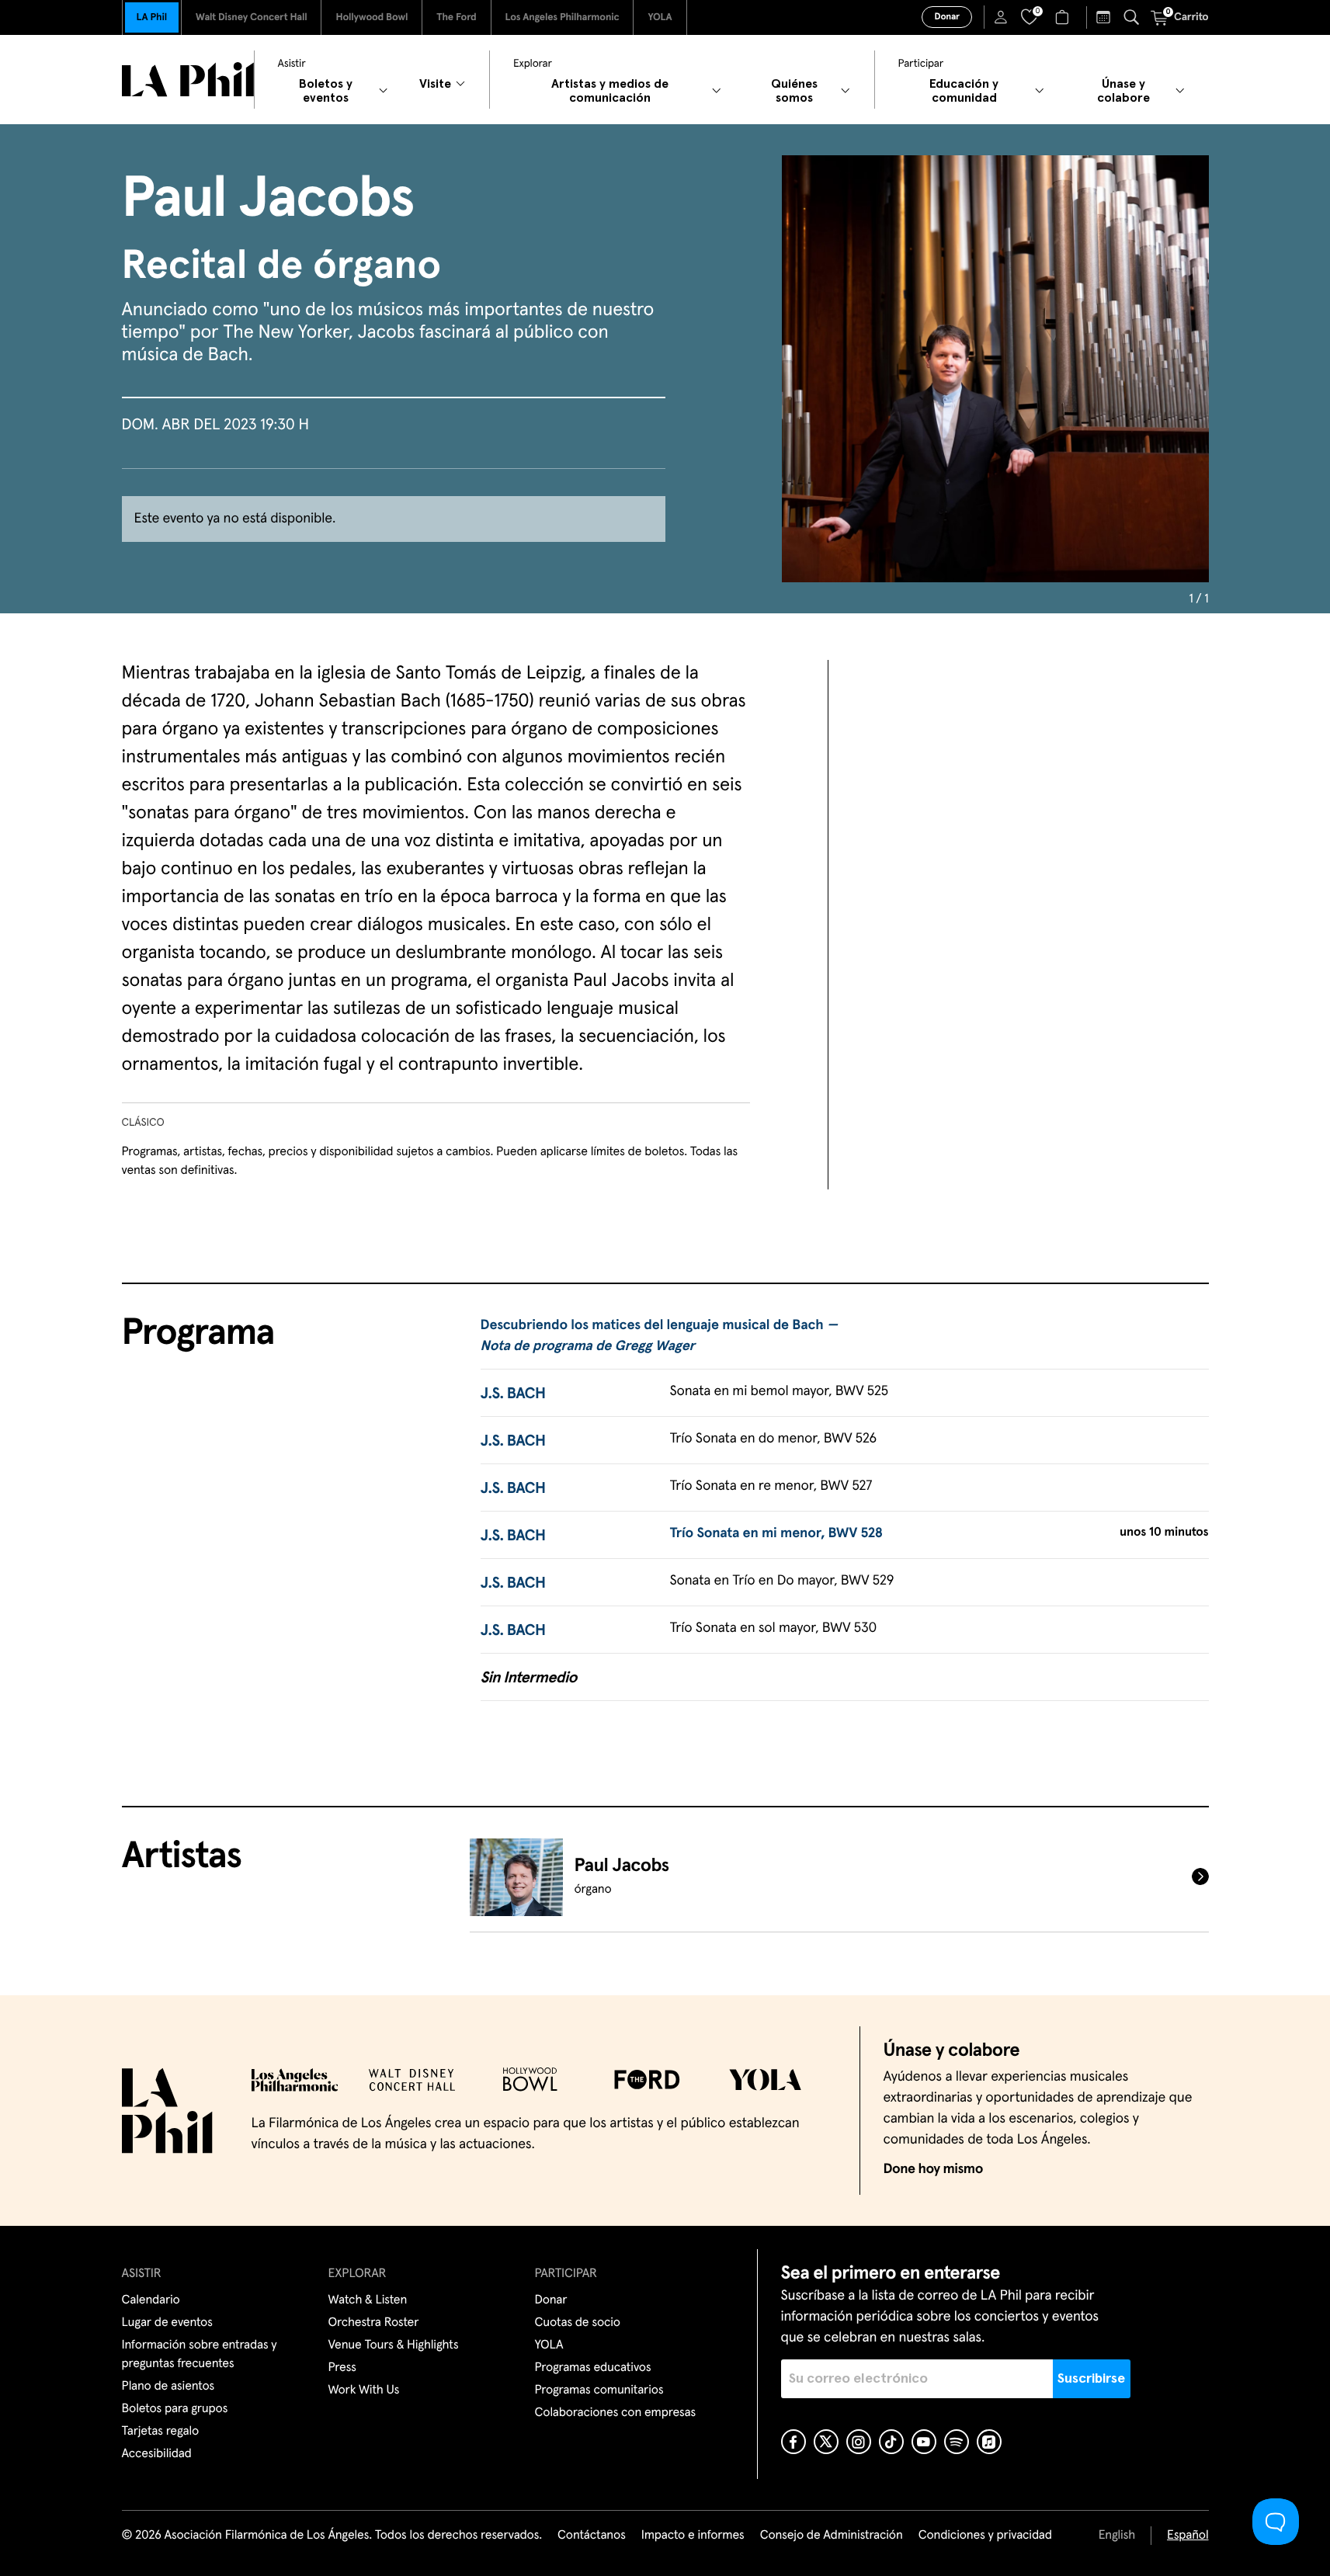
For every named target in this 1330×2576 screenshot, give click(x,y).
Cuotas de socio (578, 2323)
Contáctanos (592, 2536)
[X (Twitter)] (826, 2442)
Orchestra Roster (374, 2323)
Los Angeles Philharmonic (563, 17)
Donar (946, 17)
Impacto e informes (693, 2536)
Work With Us (364, 2390)
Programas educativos (593, 2368)
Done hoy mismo (933, 2169)
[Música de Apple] (989, 2442)
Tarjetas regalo (161, 2432)
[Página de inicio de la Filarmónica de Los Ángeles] (188, 80)
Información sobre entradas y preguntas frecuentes (200, 2355)
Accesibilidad (157, 2454)
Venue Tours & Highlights (394, 2345)
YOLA (660, 17)
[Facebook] (793, 2442)
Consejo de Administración (832, 2536)
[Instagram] (859, 2442)
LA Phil (152, 17)
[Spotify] (957, 2442)
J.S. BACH (513, 1394)
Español (1188, 2536)
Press (342, 2368)
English (1117, 2536)
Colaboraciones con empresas (616, 2413)
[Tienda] (1064, 17)
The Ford (456, 17)
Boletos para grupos (175, 2409)
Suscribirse (1091, 2379)
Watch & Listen (368, 2300)
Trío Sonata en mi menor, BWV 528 (776, 1533)
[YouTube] (924, 2442)
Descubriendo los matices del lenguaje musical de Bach (659, 1336)
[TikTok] (891, 2442)
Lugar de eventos (167, 2323)
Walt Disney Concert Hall (252, 17)
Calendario (151, 2300)
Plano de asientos (168, 2387)
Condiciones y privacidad (985, 2536)
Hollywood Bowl (372, 17)
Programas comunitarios (599, 2390)
